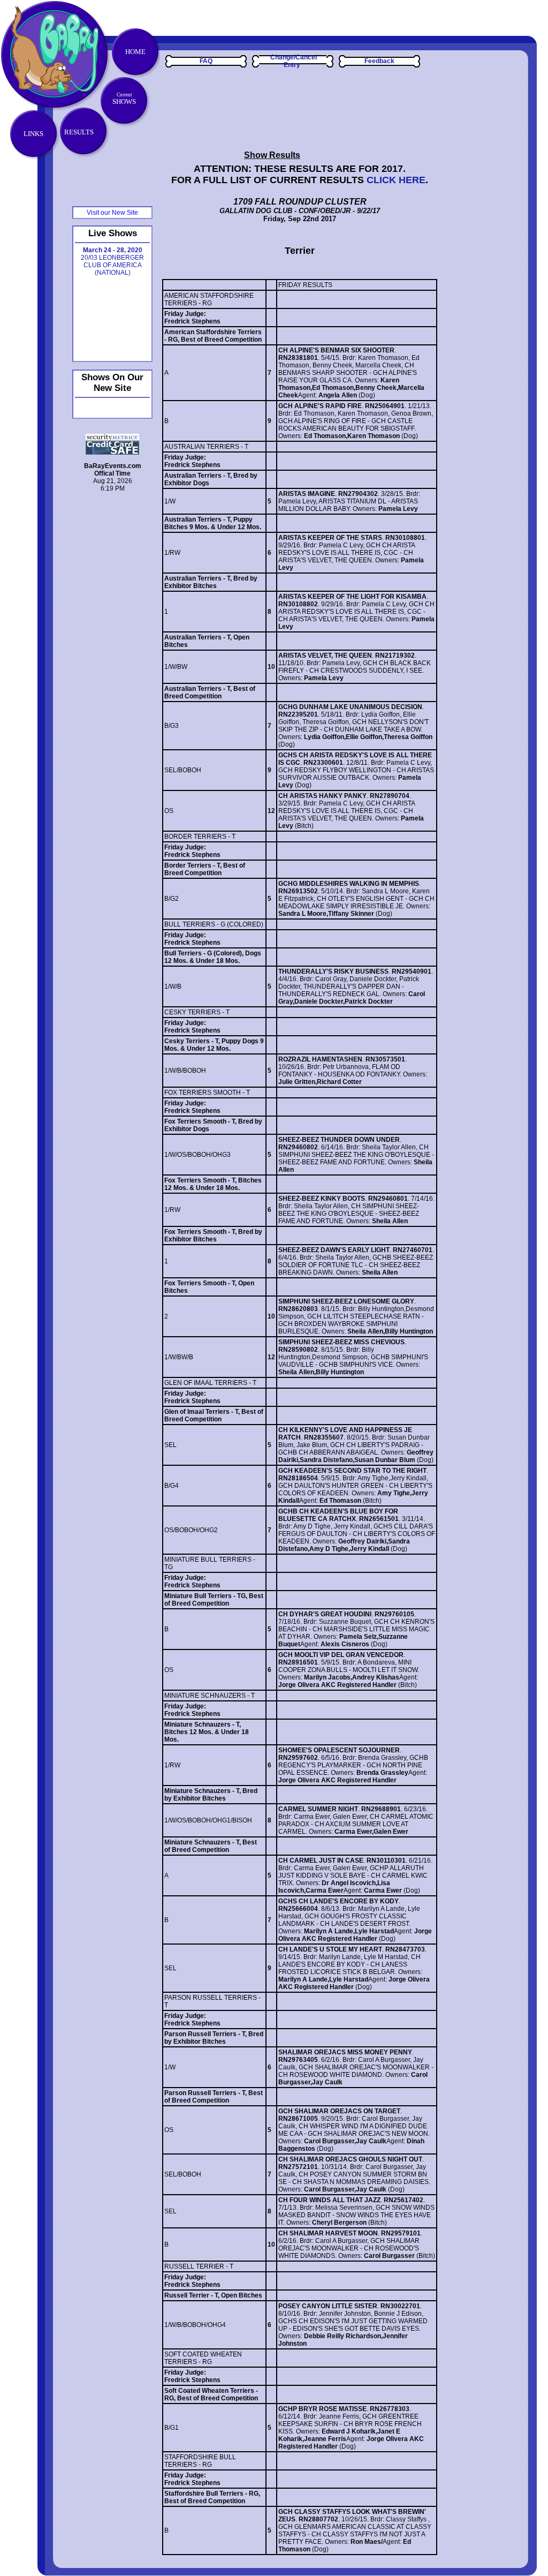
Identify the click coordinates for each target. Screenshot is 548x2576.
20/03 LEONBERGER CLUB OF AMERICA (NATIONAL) (112, 261)
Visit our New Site (112, 213)
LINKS (33, 134)
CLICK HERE (396, 180)
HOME (135, 52)
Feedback (379, 61)
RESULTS (79, 132)
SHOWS (124, 99)
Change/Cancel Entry (294, 61)
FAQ (206, 61)
